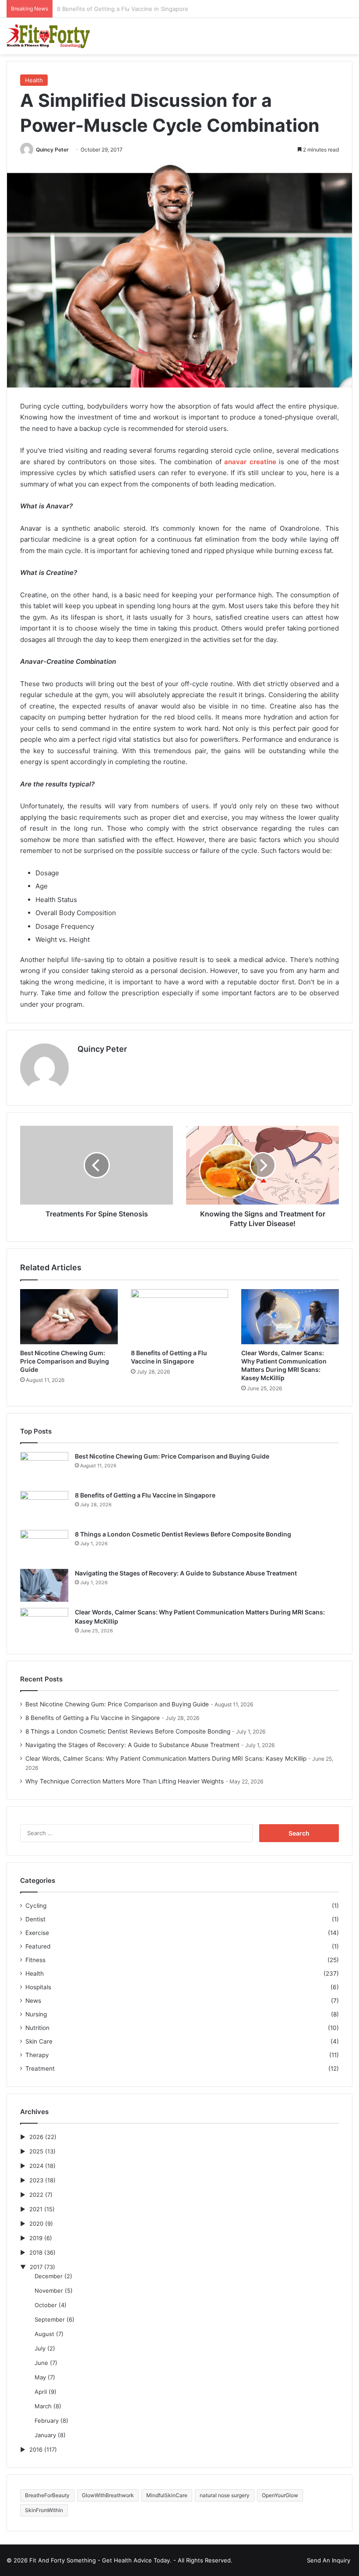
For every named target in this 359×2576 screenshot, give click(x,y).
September (50, 2319)
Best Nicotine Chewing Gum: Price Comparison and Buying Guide (65, 1361)
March (43, 2406)
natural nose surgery (225, 2495)
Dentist (35, 1919)
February (47, 2421)
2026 (36, 2137)
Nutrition (37, 2028)
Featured (38, 1946)
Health (34, 80)
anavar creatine (250, 462)
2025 (36, 2151)
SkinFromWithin (44, 2510)
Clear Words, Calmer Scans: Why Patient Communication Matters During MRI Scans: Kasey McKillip (166, 1758)
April (41, 2392)
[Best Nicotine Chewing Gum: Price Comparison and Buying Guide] (69, 1317)
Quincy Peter (52, 150)
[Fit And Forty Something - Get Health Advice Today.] (48, 36)
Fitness (35, 1960)
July (40, 2348)
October (46, 2305)
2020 (36, 2224)
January (45, 2435)
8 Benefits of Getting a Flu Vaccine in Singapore (145, 1495)
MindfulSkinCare (167, 2495)
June (41, 2363)
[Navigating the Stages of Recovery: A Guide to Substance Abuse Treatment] (44, 1585)
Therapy (37, 2055)
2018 (36, 2252)
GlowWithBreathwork (108, 2495)
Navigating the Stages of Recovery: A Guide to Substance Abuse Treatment (186, 1573)
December (49, 2276)
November (49, 2291)
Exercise (37, 1933)
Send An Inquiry (329, 2560)
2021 (36, 2209)
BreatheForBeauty (47, 2495)
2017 (36, 2267)
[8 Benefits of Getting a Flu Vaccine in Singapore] (180, 1317)
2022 (36, 2195)
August (44, 2334)
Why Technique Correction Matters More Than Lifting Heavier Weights (125, 1781)
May (40, 2377)
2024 (36, 2166)
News (33, 2001)
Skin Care (39, 2041)
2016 (36, 2449)
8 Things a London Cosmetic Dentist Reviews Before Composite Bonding (157, 9)
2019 (36, 2238)
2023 (36, 2180)
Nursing (36, 2014)
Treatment (40, 2069)
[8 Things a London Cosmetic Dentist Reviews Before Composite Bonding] (44, 1546)
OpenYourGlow (280, 2495)
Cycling (36, 1906)
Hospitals (38, 1987)
